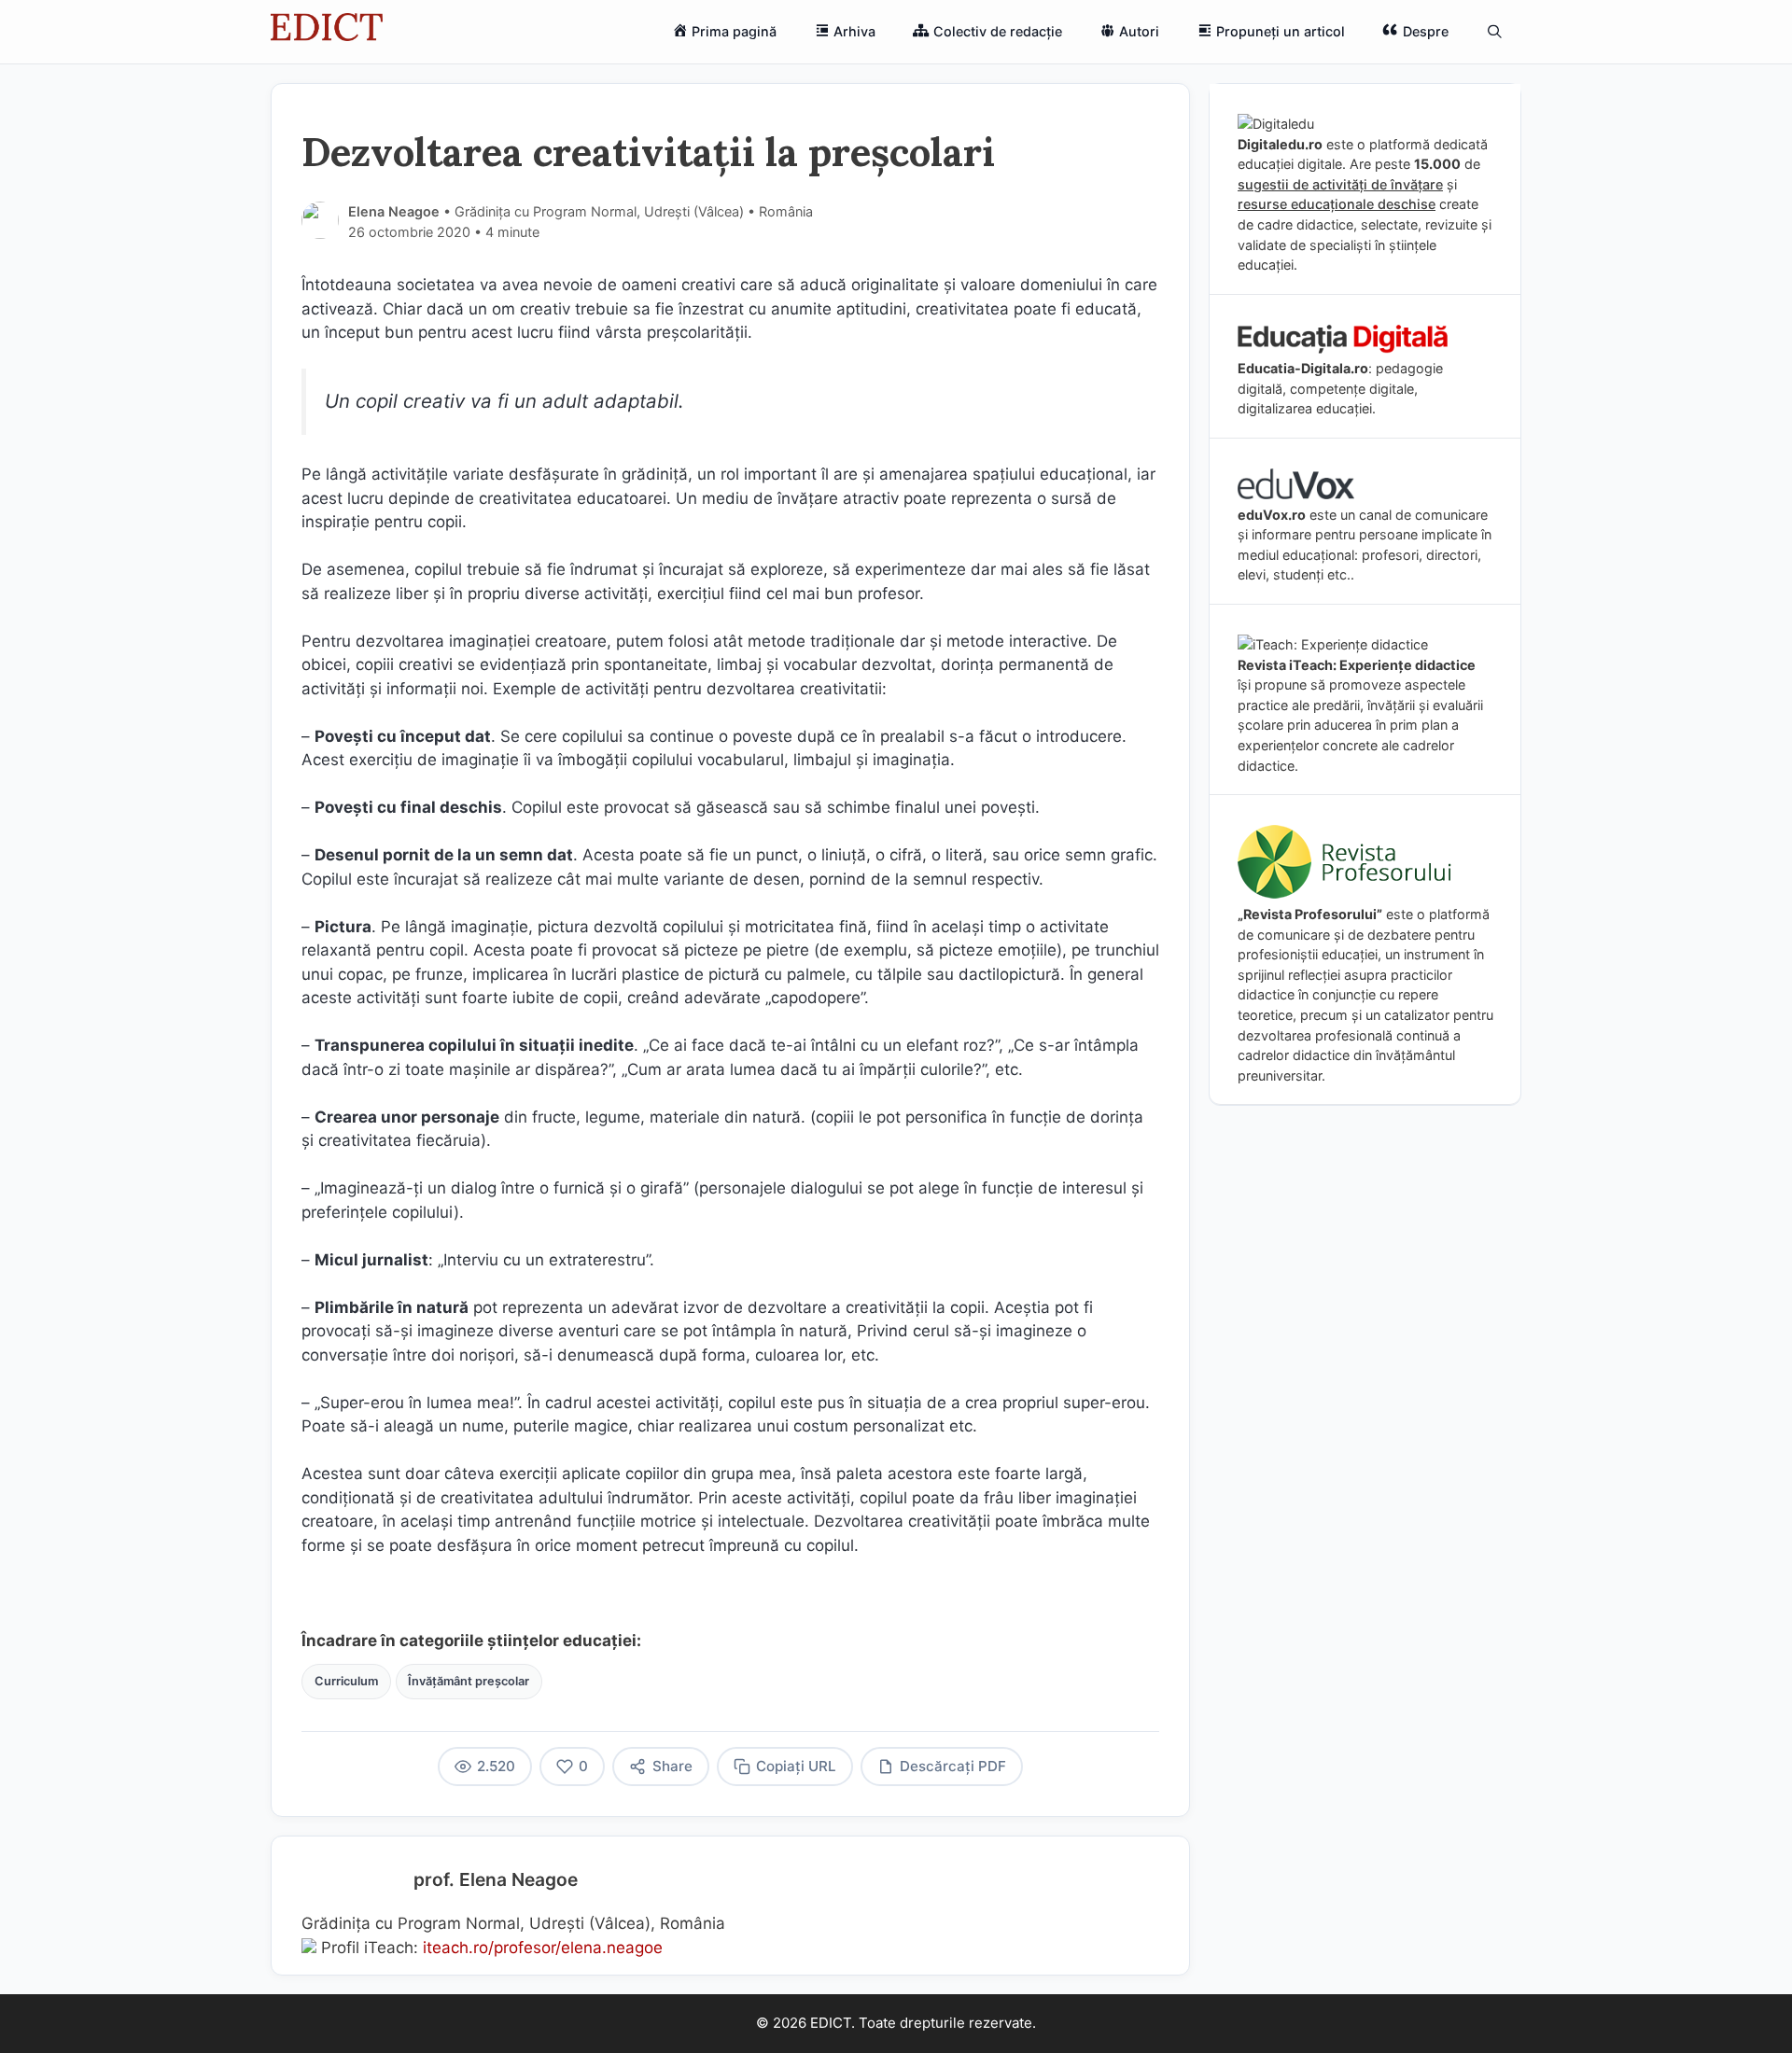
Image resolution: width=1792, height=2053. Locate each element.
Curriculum (346, 1681)
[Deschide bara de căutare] (1495, 32)
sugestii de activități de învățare (1340, 184)
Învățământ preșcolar (469, 1681)
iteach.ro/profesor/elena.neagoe (543, 1948)
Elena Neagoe (394, 211)
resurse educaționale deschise (1337, 204)
